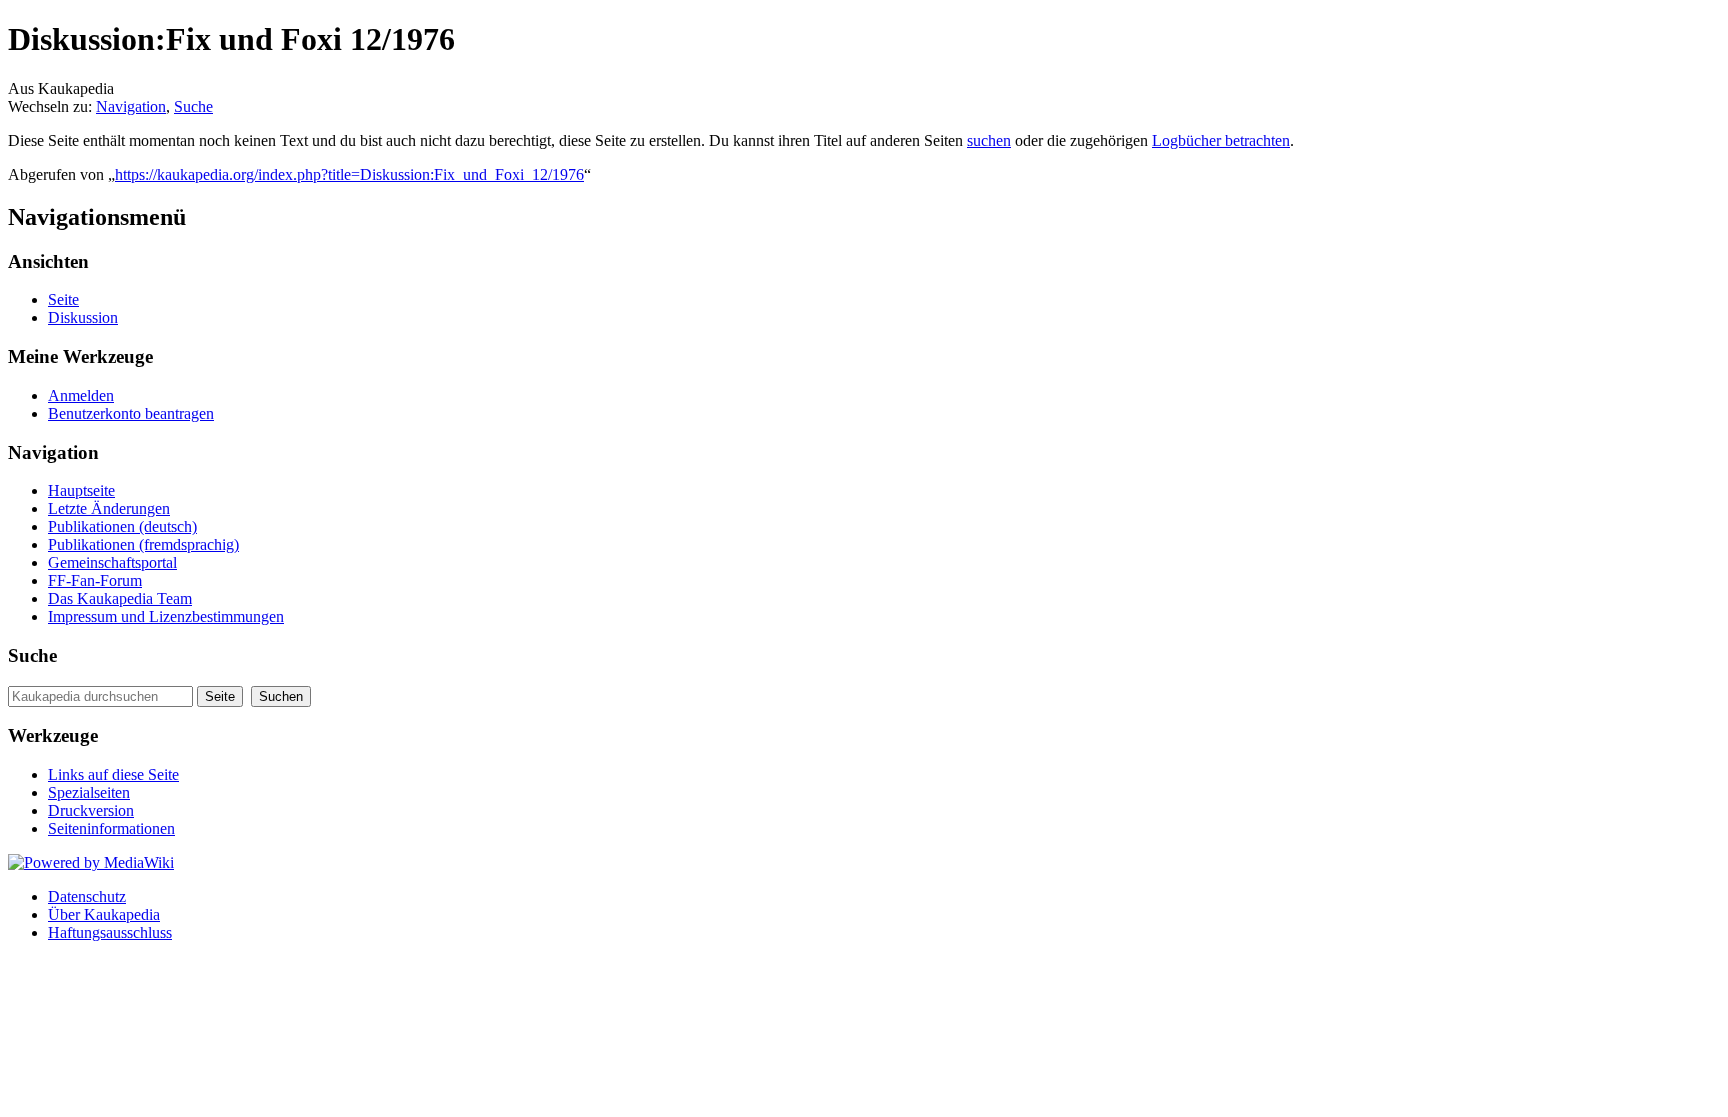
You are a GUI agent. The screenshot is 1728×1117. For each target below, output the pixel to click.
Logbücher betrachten (1221, 140)
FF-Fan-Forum (95, 580)
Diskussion (83, 317)
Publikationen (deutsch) (122, 526)
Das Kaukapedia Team (120, 598)
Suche (193, 106)
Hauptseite (81, 490)
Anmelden (81, 395)
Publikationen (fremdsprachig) (143, 544)
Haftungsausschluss (110, 932)
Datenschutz (87, 896)
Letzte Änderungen (109, 508)
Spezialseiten (89, 792)
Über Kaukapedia (104, 914)
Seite (63, 299)
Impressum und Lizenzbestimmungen (166, 616)
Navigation (131, 106)
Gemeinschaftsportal (112, 562)
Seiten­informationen (111, 828)
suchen (989, 140)
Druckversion (91, 810)
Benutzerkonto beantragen (131, 413)
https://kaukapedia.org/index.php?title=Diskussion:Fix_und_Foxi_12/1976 (349, 174)
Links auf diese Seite (113, 774)
